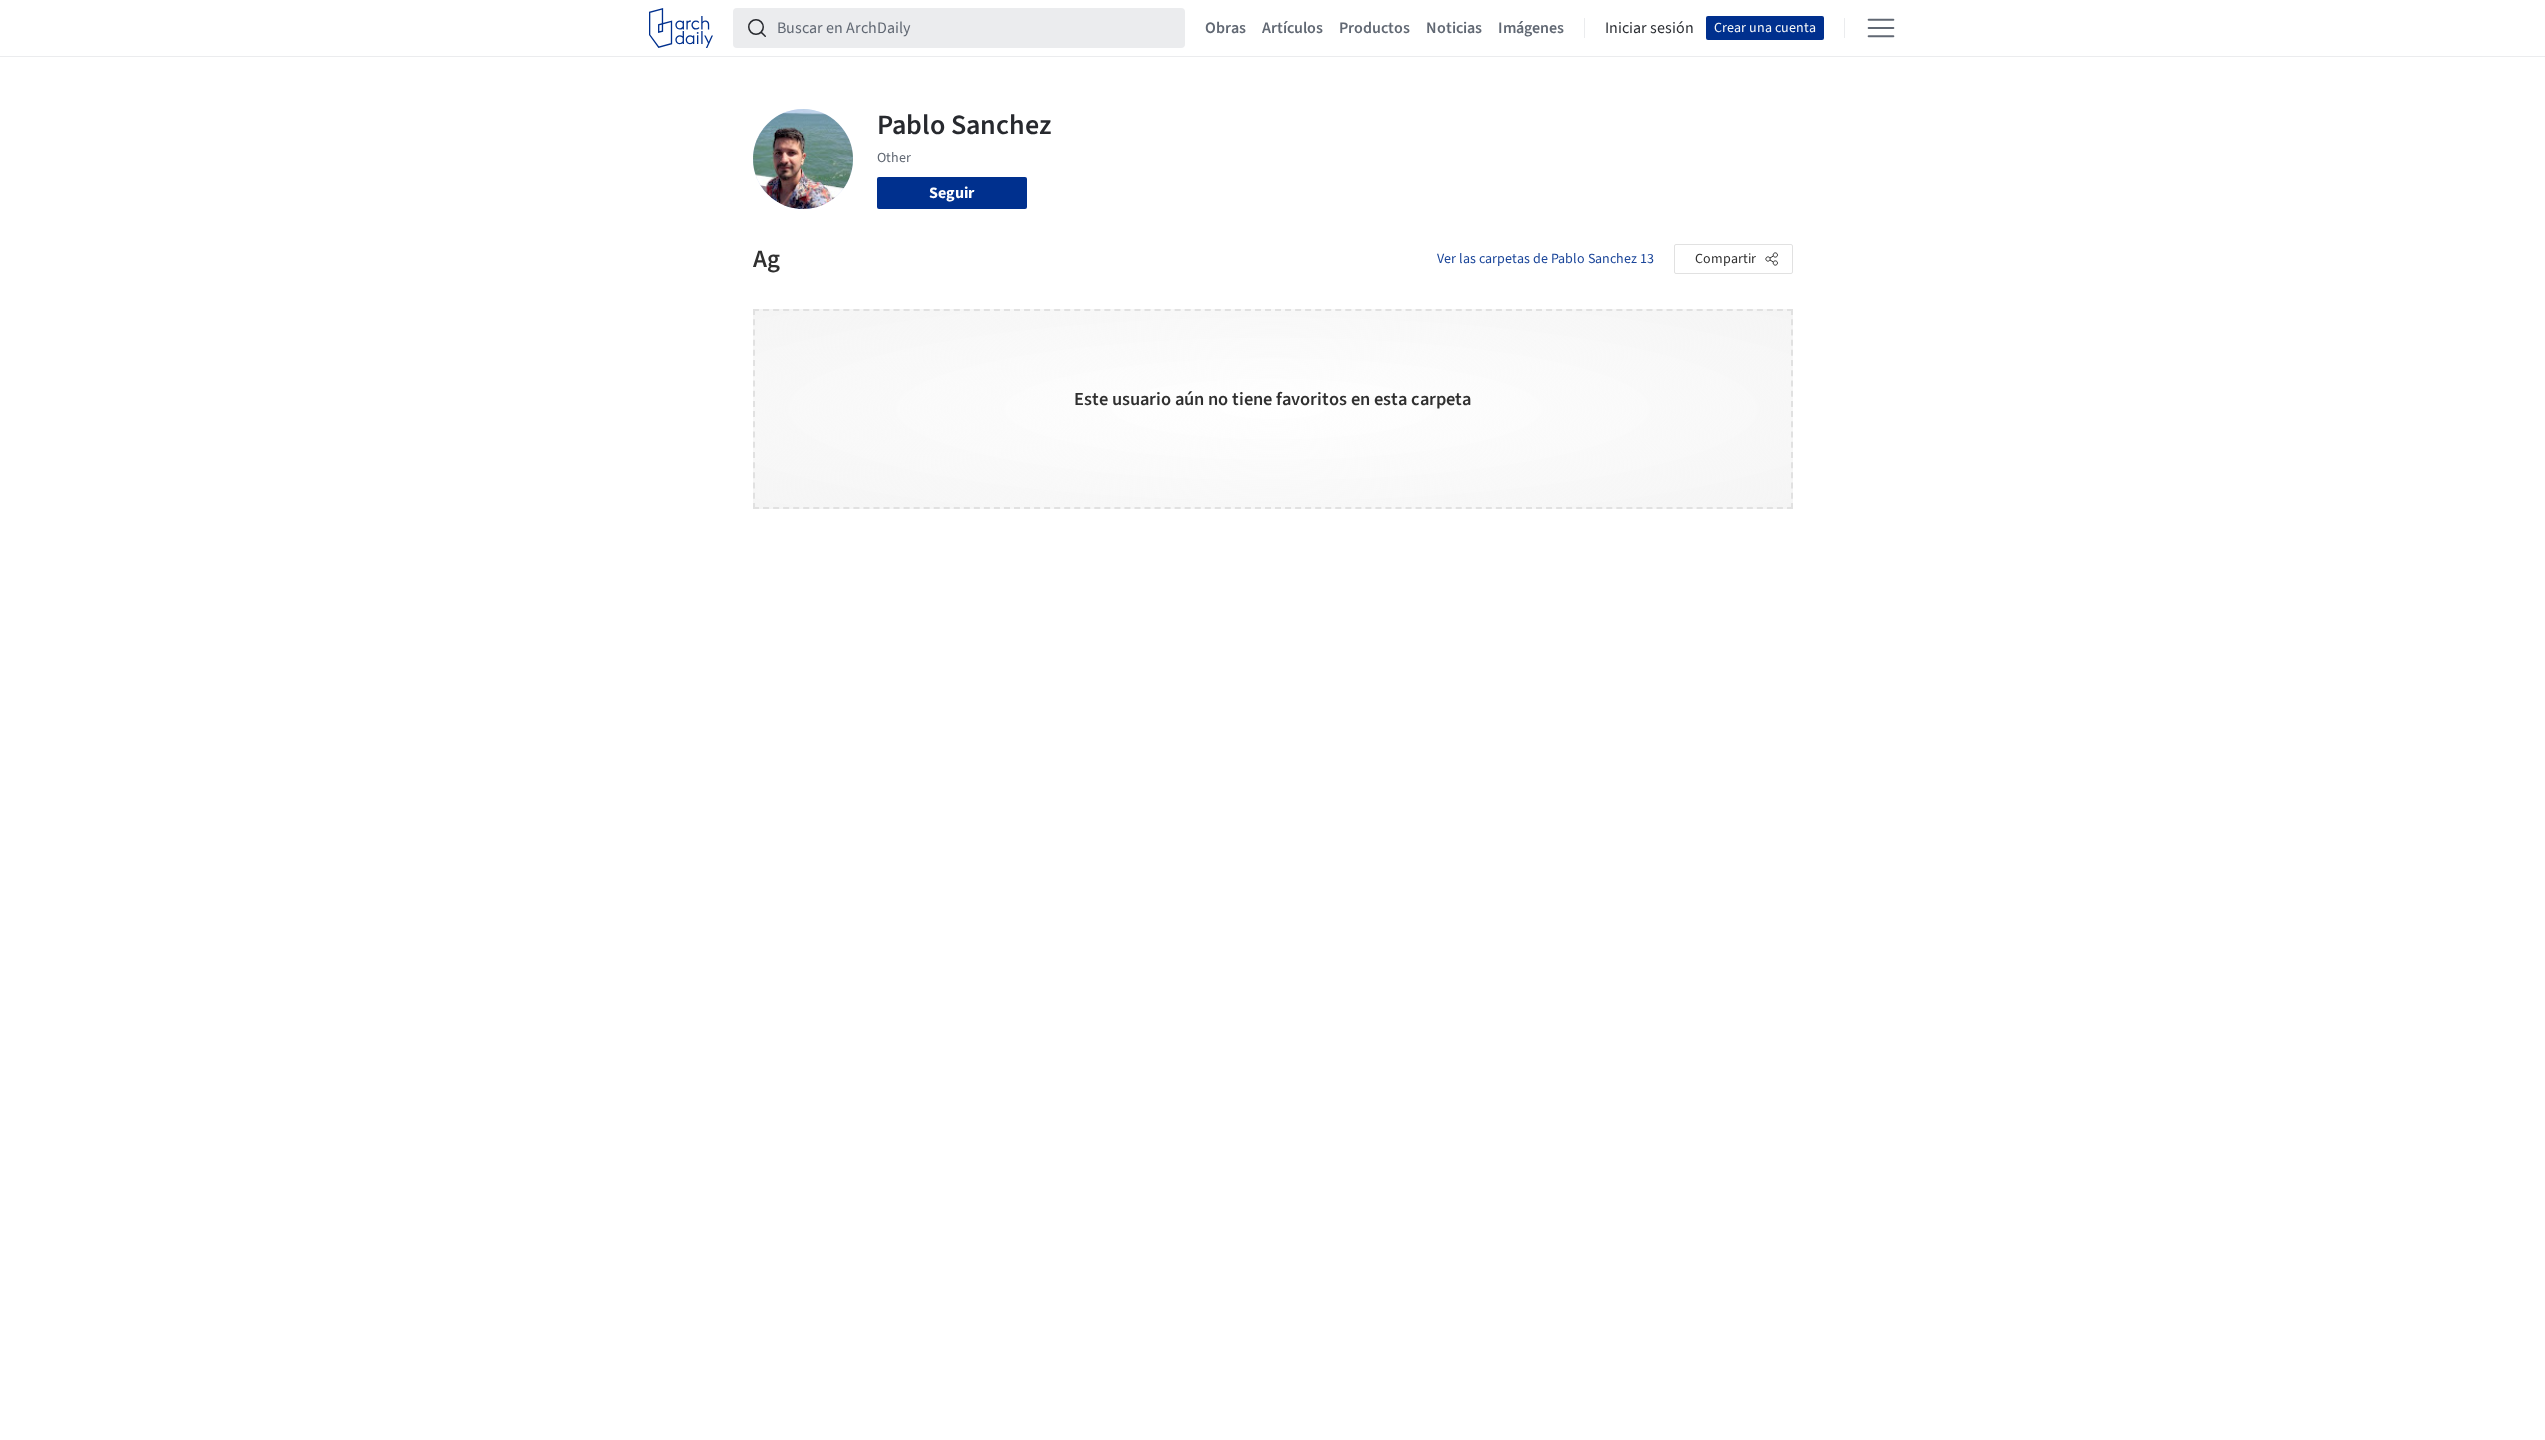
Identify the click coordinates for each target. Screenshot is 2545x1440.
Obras (1225, 28)
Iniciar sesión (1649, 28)
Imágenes (1531, 28)
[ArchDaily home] (681, 28)
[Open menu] (1881, 28)
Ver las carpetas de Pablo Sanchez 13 (1545, 259)
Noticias (1454, 28)
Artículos (1292, 28)
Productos (1374, 28)
